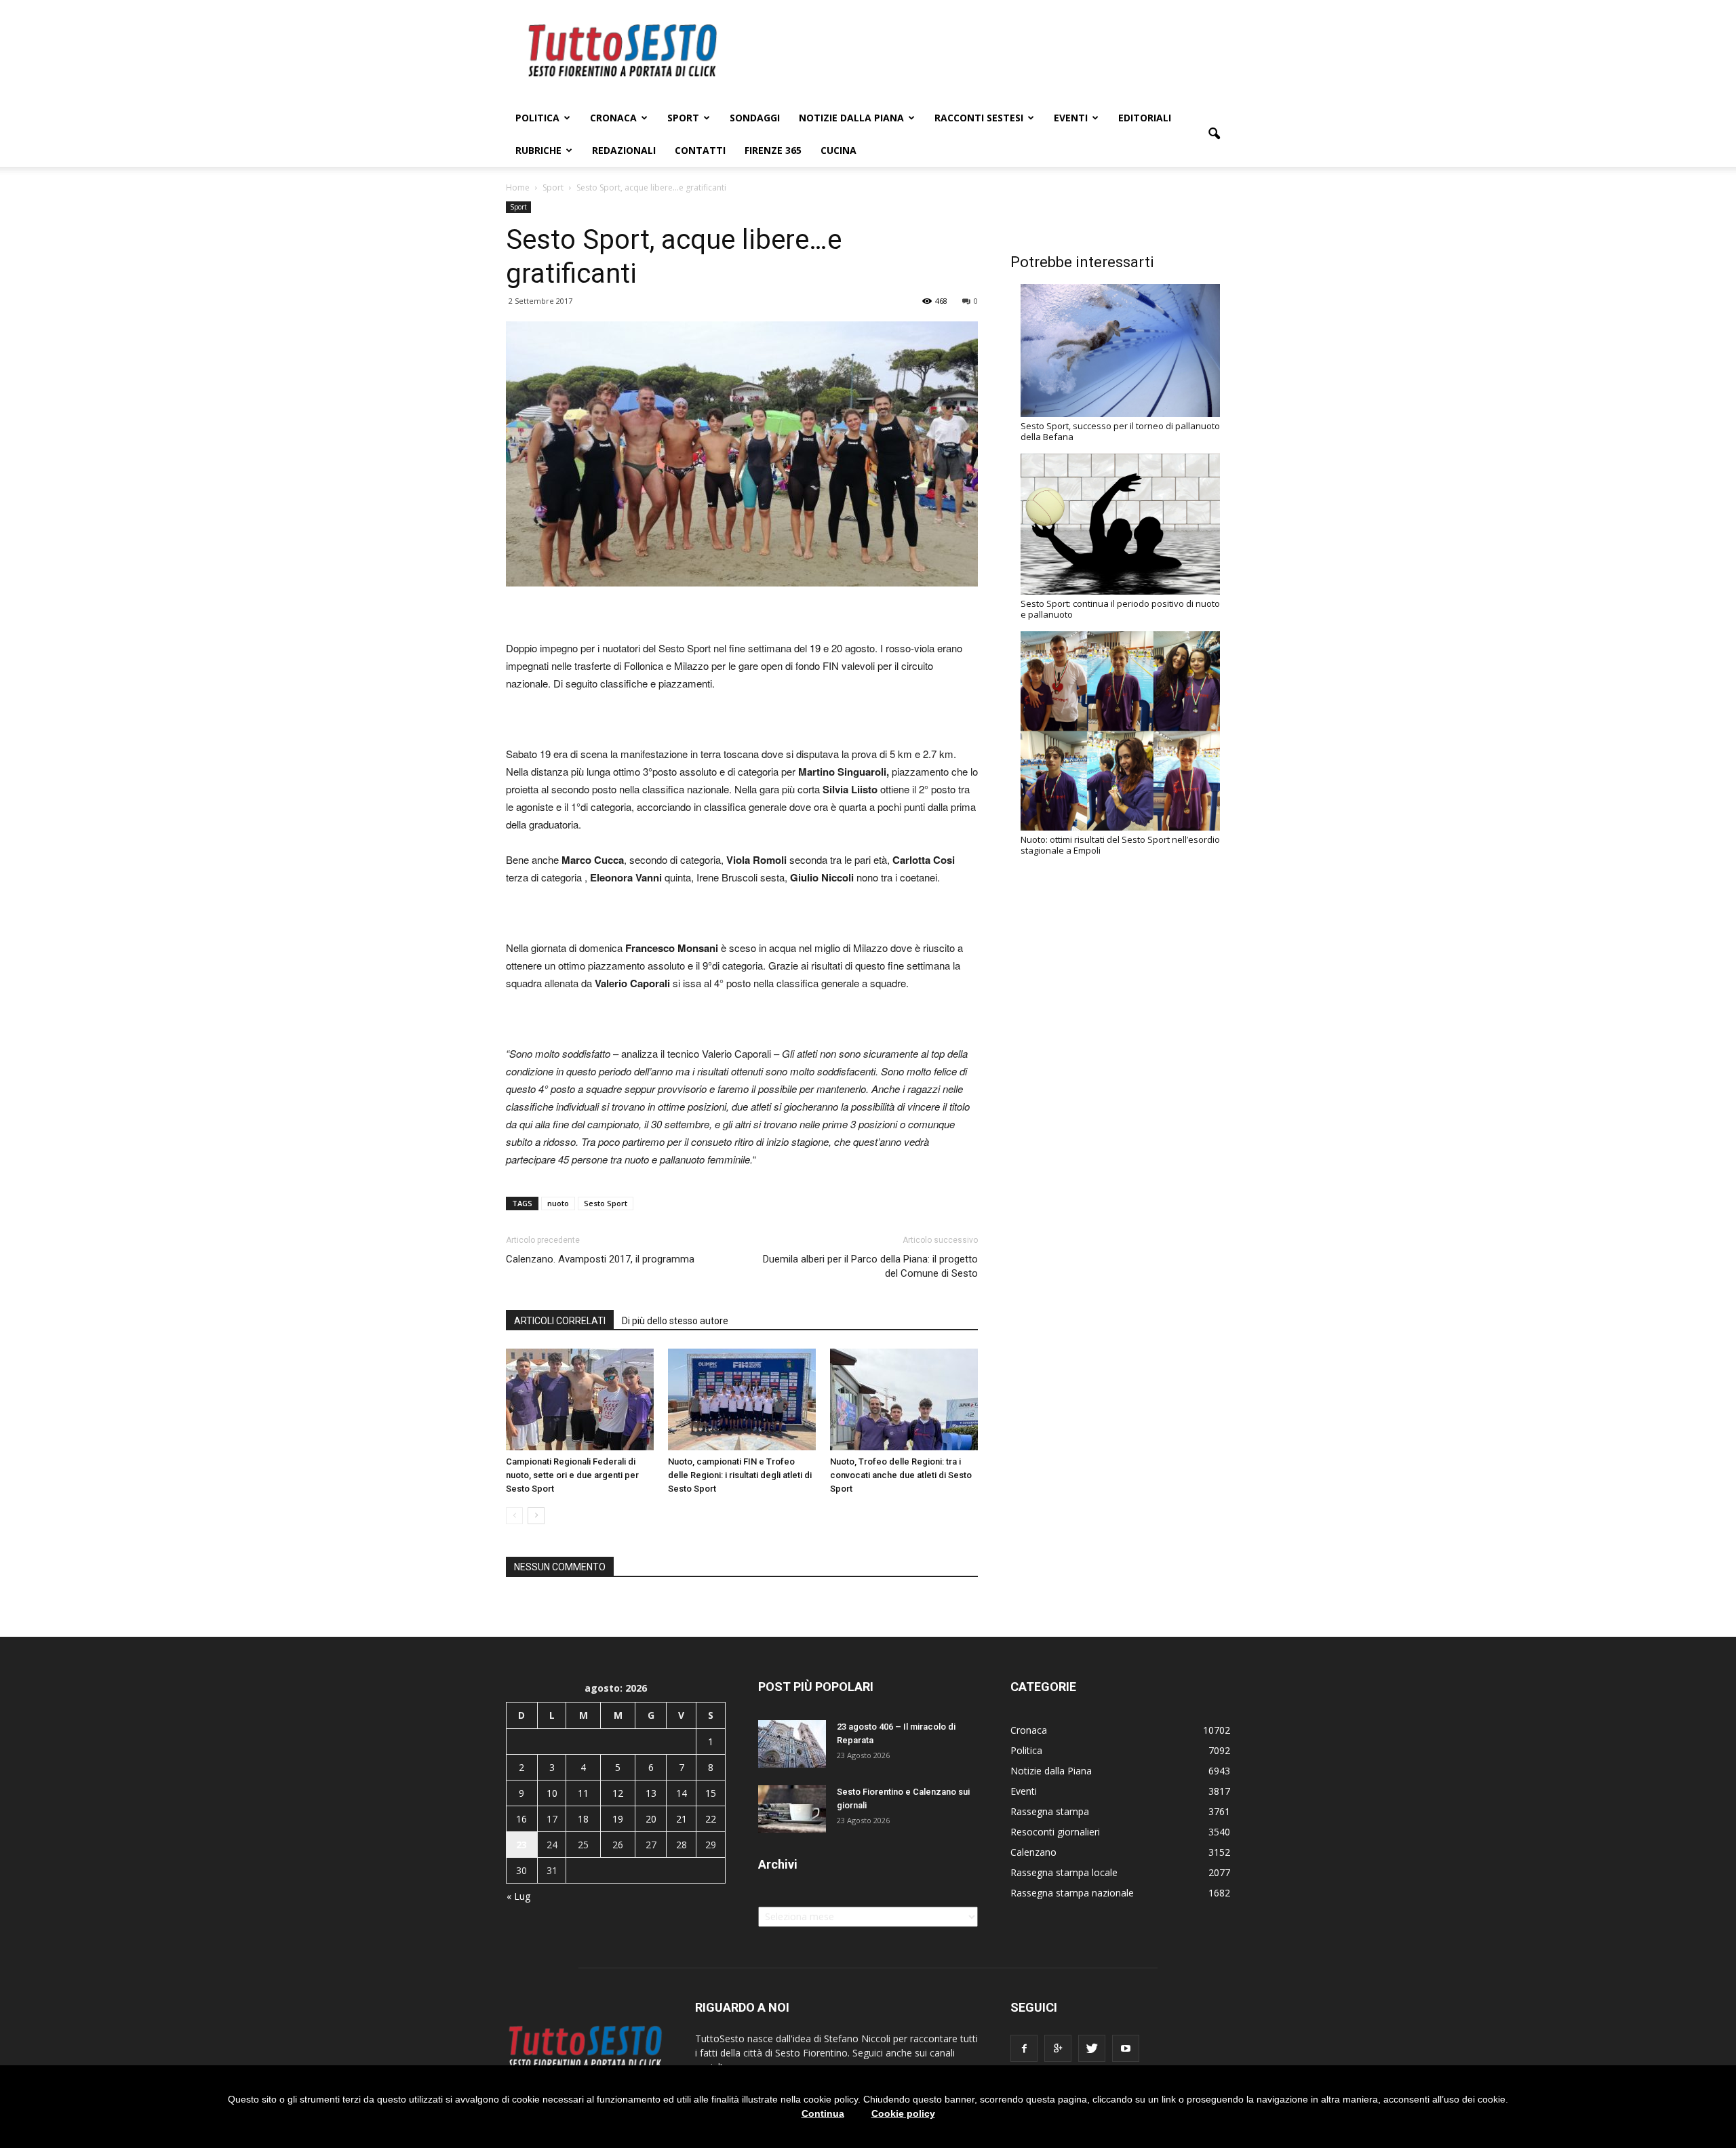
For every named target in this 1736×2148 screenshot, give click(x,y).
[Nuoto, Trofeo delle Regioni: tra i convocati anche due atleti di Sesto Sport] (904, 1399)
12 (618, 1793)
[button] (1214, 134)
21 (682, 1819)
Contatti (700, 150)
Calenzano (1033, 1852)
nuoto (558, 1203)
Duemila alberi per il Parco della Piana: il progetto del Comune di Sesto (870, 1266)
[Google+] (1058, 2048)
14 (682, 1793)
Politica (537, 118)
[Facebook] (1024, 2048)
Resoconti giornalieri (1055, 1832)
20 (651, 1819)
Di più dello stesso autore (675, 1321)
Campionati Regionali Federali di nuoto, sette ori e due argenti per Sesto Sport (572, 1475)
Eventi (1071, 118)
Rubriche (538, 150)
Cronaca (613, 118)
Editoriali (1145, 118)
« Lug (518, 1896)
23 (521, 1845)
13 (651, 1793)
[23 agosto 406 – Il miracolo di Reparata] (792, 1744)
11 (583, 1793)
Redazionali (624, 150)
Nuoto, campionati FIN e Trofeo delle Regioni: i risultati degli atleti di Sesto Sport (740, 1475)
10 (552, 1793)
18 (583, 1819)
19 (618, 1819)
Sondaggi (755, 118)
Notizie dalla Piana (851, 118)
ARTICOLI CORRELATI (560, 1321)
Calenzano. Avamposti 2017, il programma (600, 1259)
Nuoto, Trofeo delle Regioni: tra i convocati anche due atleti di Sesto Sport (901, 1475)
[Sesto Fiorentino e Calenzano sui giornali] (792, 1809)
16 (521, 1819)
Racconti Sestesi (979, 118)
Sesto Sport (606, 1203)
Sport (683, 118)
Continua (823, 2113)
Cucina (839, 150)
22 (711, 1819)
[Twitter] (1092, 2048)
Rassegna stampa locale (1064, 1872)
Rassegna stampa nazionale (1072, 1893)
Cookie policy (903, 2113)
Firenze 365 (773, 150)
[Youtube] (1126, 2048)
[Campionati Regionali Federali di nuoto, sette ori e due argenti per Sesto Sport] (580, 1399)
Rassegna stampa (1050, 1811)
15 (711, 1793)
